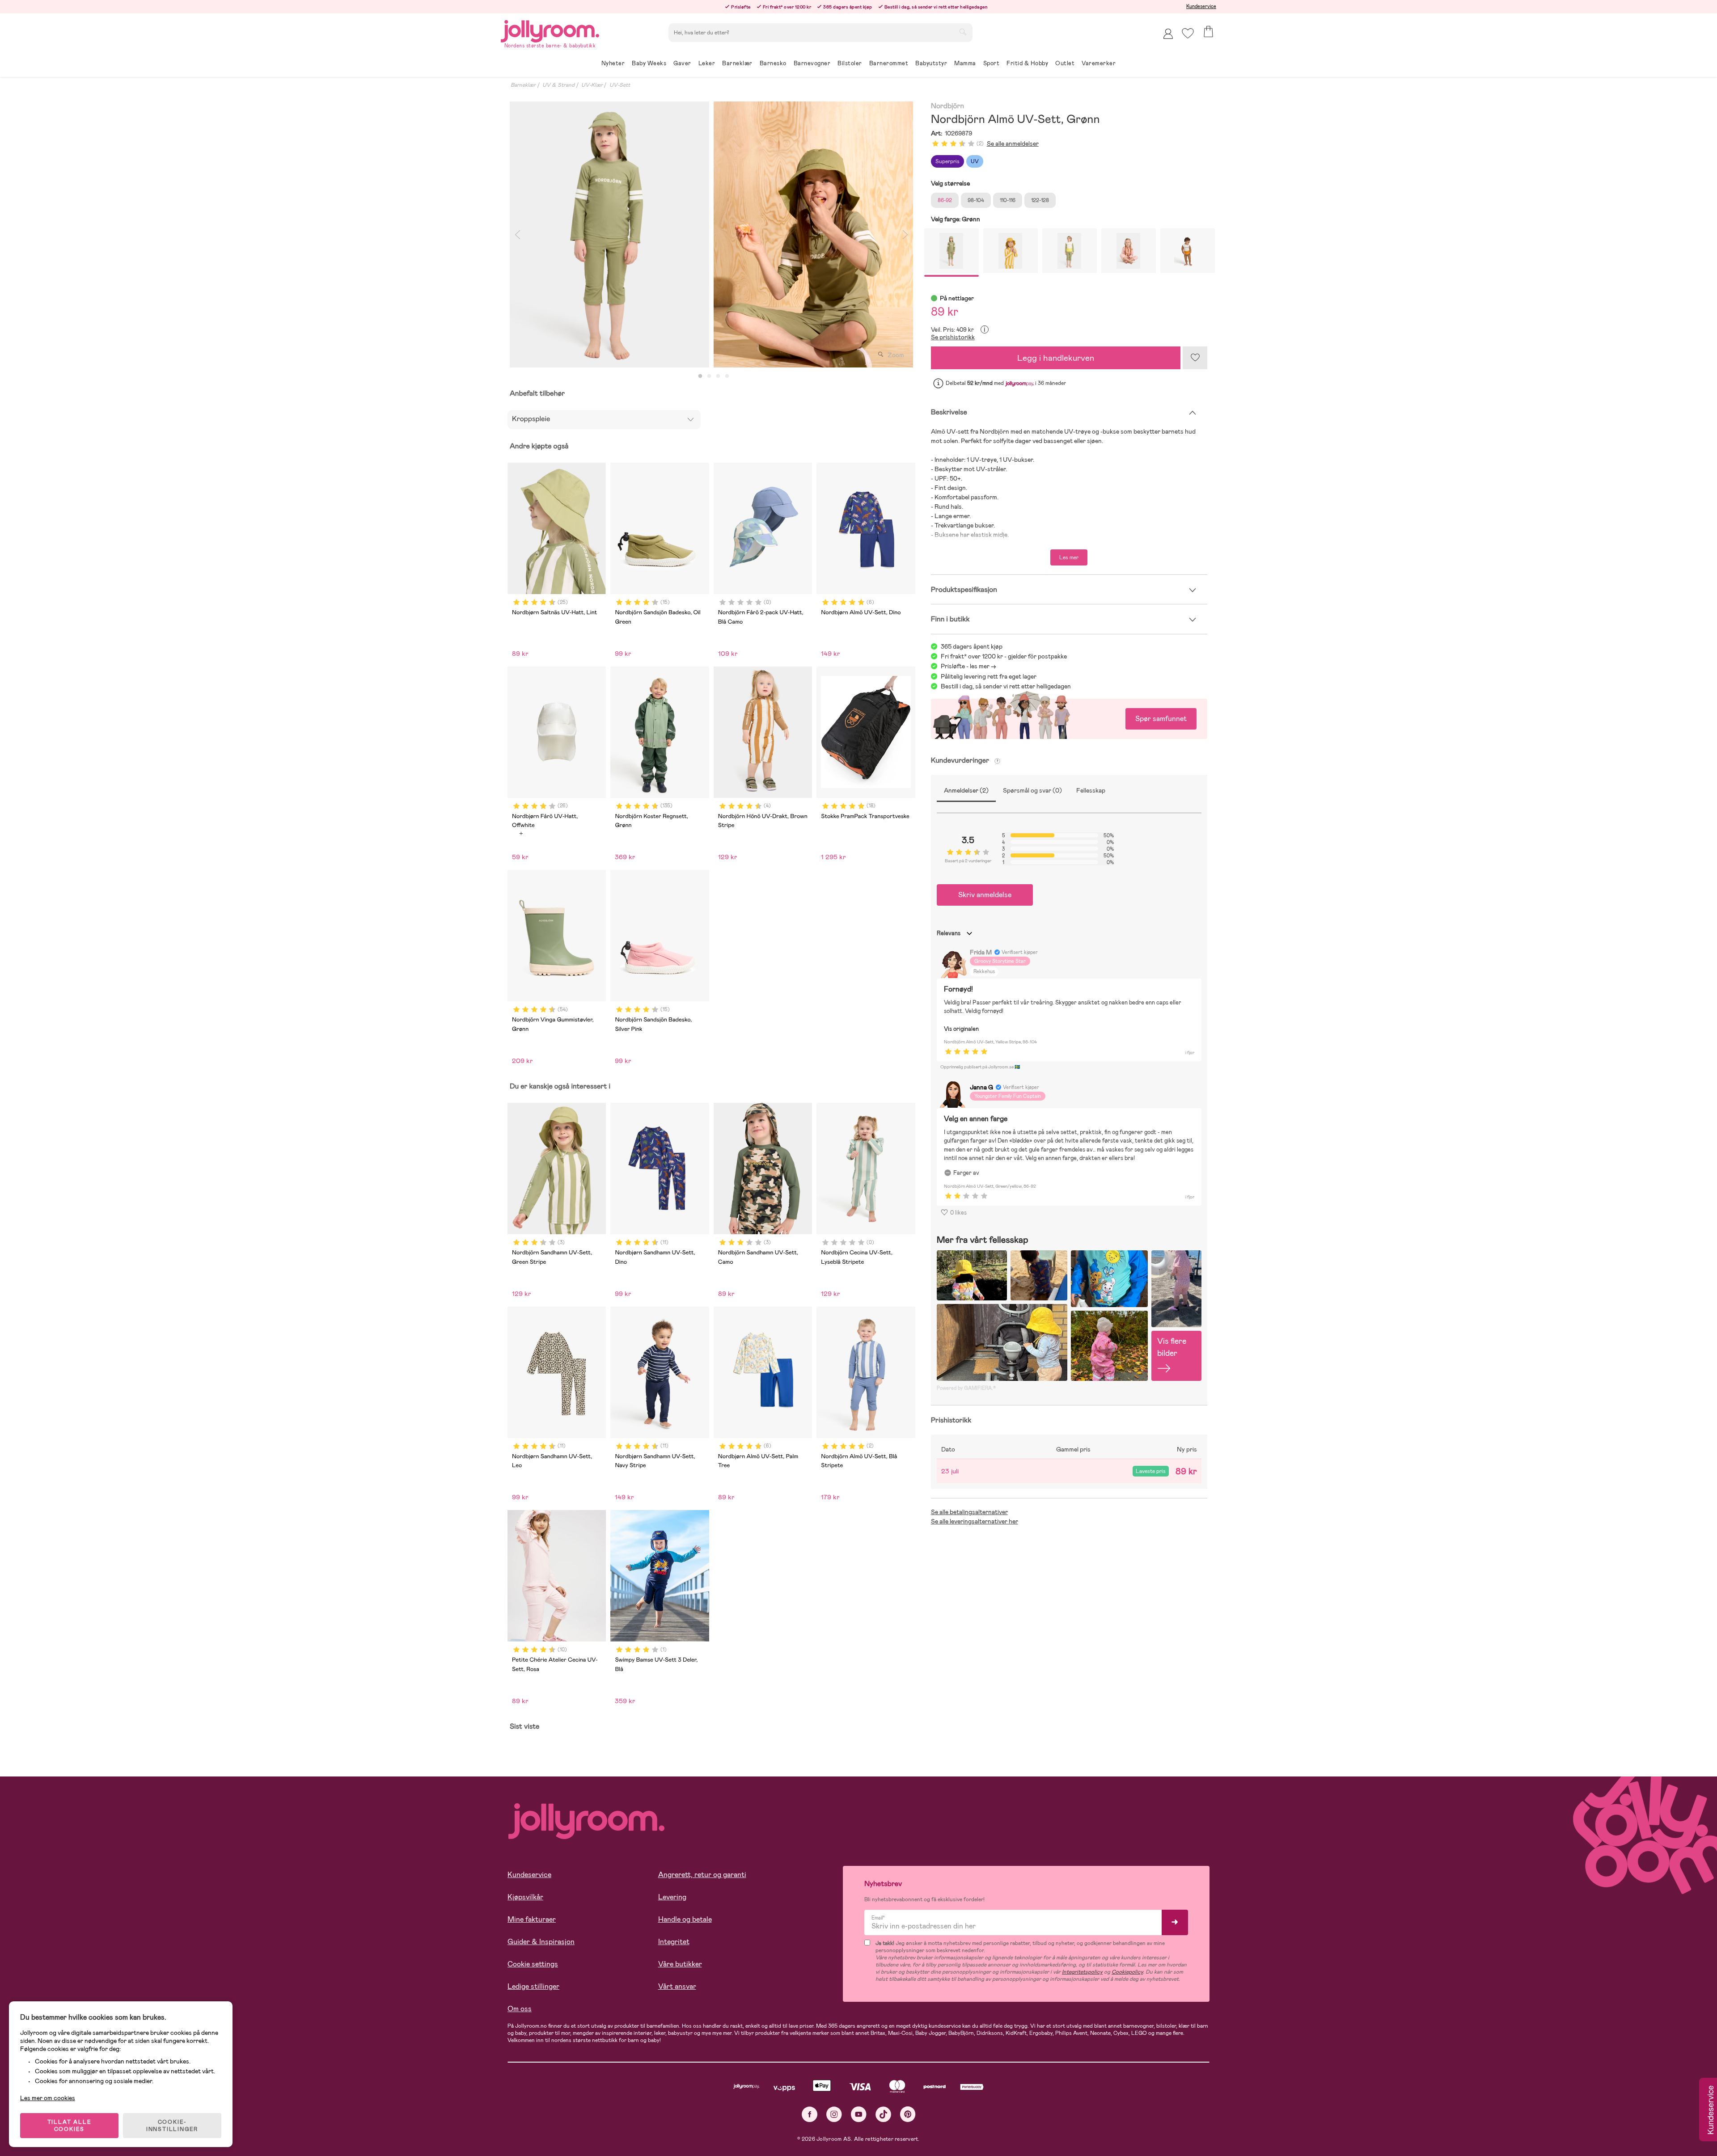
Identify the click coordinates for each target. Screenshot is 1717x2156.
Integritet (674, 1942)
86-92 (945, 200)
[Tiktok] (883, 2114)
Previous (517, 234)
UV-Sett (620, 85)
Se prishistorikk (953, 337)
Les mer (1069, 557)
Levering (672, 1897)
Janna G (981, 1087)
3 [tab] (718, 376)
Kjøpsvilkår (525, 1897)
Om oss (520, 2009)
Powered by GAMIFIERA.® (966, 1388)
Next (905, 234)
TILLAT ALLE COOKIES (70, 2126)
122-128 (1040, 200)
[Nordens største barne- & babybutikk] (550, 30)
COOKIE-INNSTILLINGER (172, 2126)
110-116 (1008, 200)
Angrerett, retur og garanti (702, 1875)
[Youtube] (859, 2114)
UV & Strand (558, 85)
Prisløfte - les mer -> (968, 666)
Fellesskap (1091, 790)
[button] (1188, 33)
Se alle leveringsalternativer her (975, 1521)
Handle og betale (685, 1919)
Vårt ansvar (677, 1986)
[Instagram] (834, 2114)
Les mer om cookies (48, 2098)
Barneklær (523, 85)
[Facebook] (810, 2114)
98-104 (976, 200)
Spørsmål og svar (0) (1032, 790)
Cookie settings (533, 1964)
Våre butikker (680, 1964)
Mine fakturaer (532, 1919)
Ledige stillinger (533, 1986)
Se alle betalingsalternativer (969, 1512)
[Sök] (963, 32)
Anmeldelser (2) (966, 790)
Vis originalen (961, 1029)
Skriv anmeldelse (985, 895)
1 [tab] (700, 376)
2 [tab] (709, 376)
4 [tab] (727, 376)
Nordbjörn (948, 106)
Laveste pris (1151, 1471)
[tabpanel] (609, 234)
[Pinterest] (908, 2114)
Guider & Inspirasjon (541, 1942)
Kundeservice (1201, 6)
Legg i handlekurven (1056, 358)
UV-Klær (592, 85)
